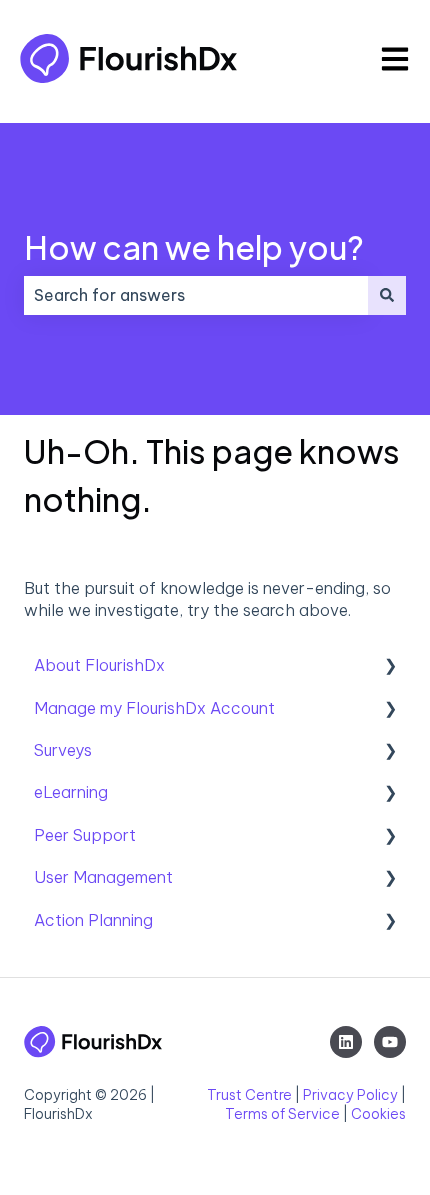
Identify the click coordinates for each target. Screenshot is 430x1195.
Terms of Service (282, 1114)
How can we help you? (194, 247)
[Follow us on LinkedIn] (346, 1042)
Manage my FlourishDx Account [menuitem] (154, 708)
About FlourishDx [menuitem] (99, 665)
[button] (390, 666)
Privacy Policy (350, 1095)
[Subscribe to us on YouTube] (390, 1042)
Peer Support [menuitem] (85, 835)
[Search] (387, 295)
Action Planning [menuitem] (93, 920)
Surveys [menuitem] (63, 750)
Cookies (378, 1114)
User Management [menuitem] (103, 877)
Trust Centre (249, 1095)
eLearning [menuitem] (71, 792)
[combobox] (196, 295)
